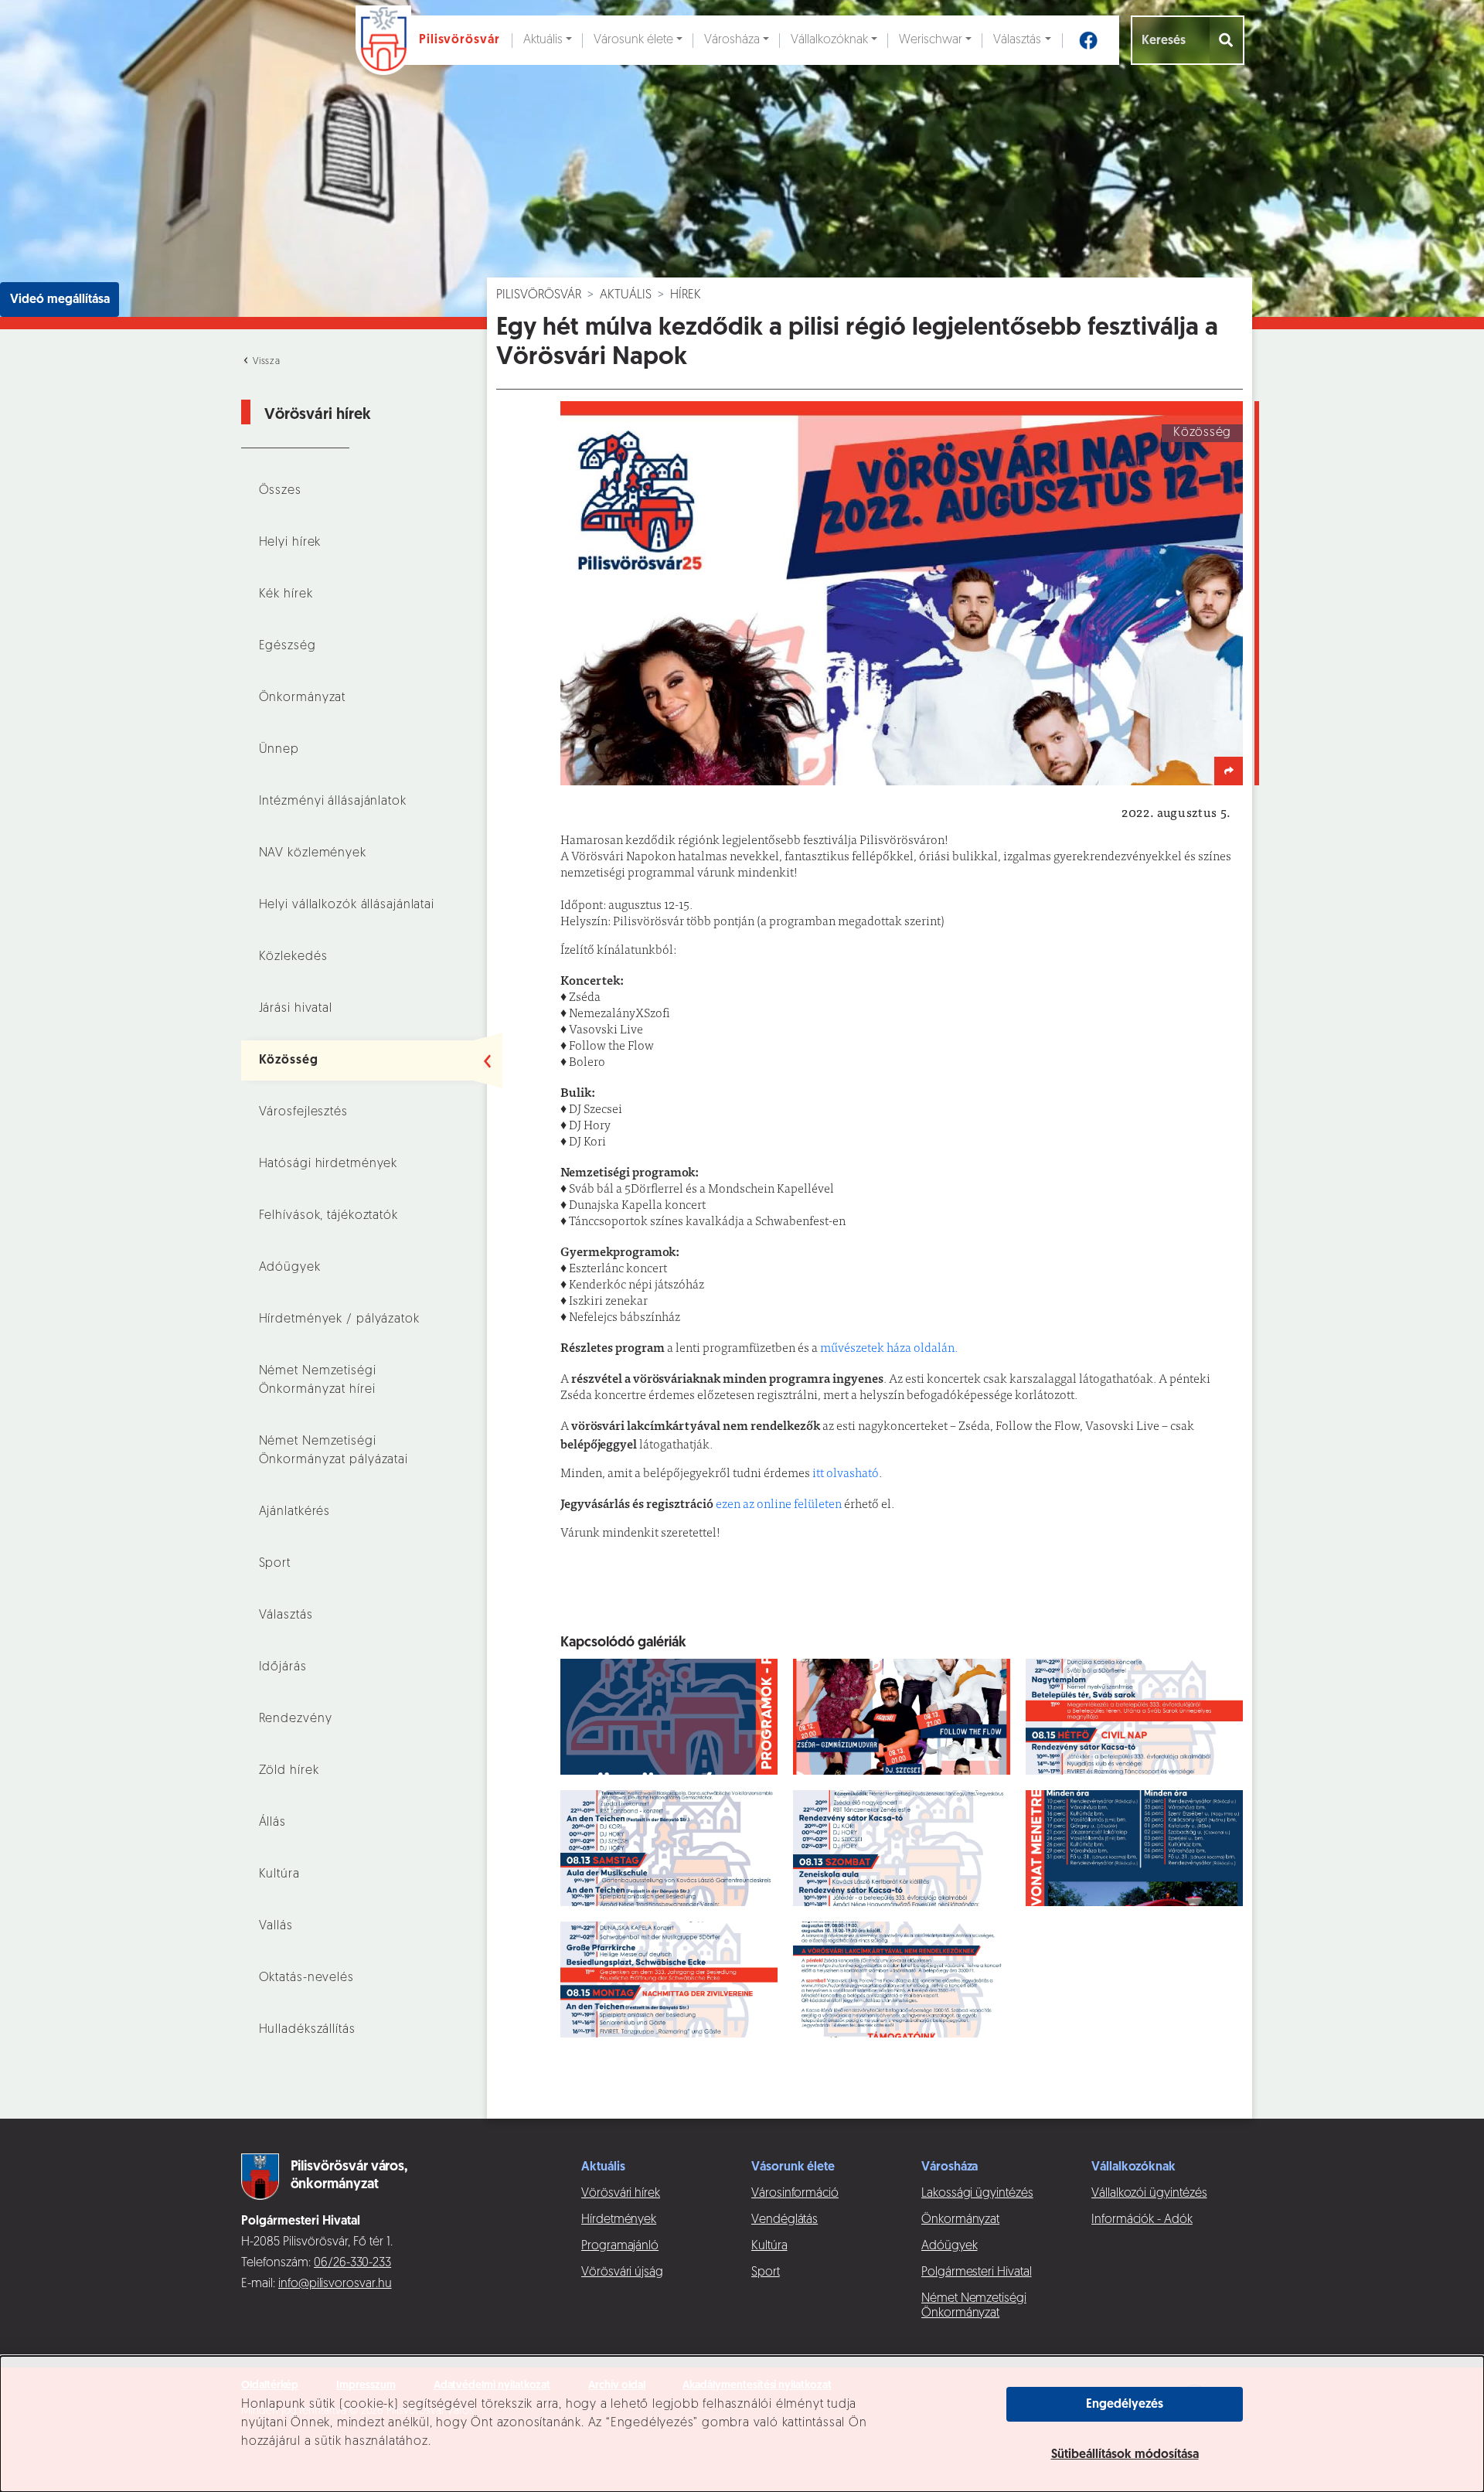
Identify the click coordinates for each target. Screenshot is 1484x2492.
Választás (1017, 40)
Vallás (276, 1926)
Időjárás (283, 1667)
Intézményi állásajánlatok (333, 802)
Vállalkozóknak (829, 40)
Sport (275, 1564)
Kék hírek (286, 594)
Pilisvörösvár (539, 295)
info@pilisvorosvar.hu (335, 2284)
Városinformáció (795, 2194)
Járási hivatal (296, 1009)
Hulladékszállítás (307, 2030)
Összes (280, 491)
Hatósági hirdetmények (328, 1164)
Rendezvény (296, 1719)
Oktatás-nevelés (306, 1978)
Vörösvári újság (622, 2272)
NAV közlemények (313, 853)
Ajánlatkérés (295, 1512)
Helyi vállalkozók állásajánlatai (347, 905)
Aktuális (543, 40)
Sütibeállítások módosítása (1125, 2455)
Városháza (732, 40)
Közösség (289, 1060)
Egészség (288, 646)
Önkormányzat (303, 698)
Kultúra (279, 1874)
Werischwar (931, 40)
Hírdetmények (619, 2220)
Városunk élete (633, 40)
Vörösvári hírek (621, 2194)
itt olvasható (846, 1474)
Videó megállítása (60, 300)
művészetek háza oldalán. (888, 1349)
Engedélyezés (1125, 2405)
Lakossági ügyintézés (977, 2194)
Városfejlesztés (303, 1112)
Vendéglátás (785, 2220)
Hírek (686, 295)
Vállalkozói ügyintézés (1149, 2194)
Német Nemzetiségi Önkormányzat (974, 2306)
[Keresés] (1227, 40)
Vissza (265, 362)
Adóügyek (290, 1268)
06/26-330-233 (352, 2263)
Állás (272, 1823)
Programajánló (620, 2246)
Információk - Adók (1142, 2220)
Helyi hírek (290, 543)
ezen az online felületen (779, 1505)
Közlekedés (293, 957)
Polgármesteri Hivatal (977, 2272)
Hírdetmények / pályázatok (339, 1319)
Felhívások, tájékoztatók (328, 1216)
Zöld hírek (289, 1771)
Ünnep (279, 750)
